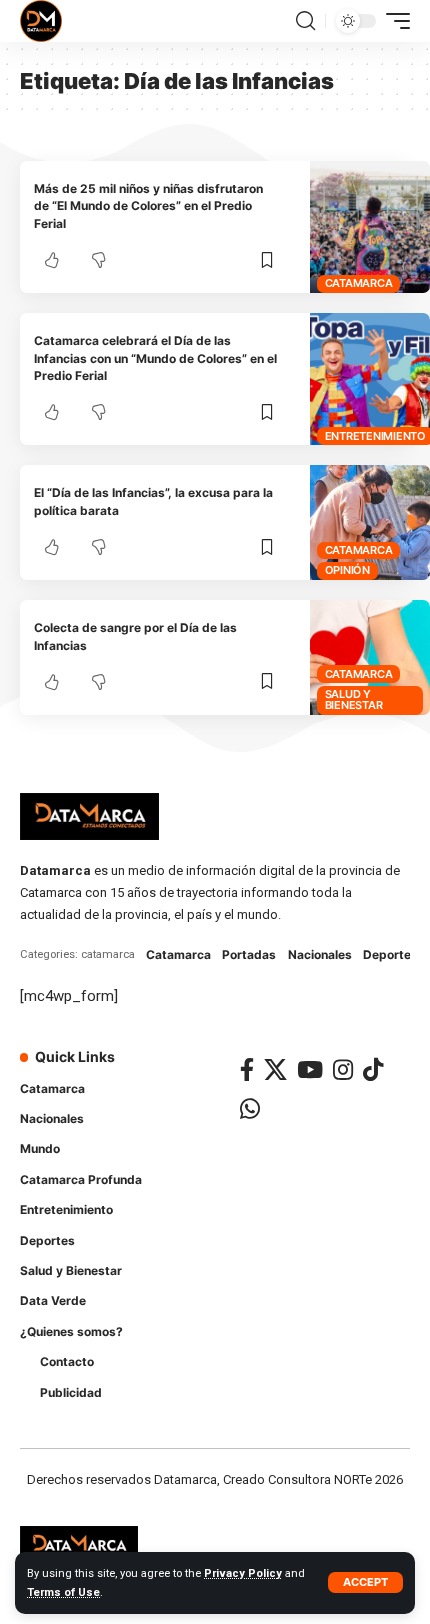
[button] (365, 1582)
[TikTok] (373, 1069)
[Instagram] (343, 1069)
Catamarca (359, 283)
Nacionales (320, 954)
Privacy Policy (243, 1573)
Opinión (347, 570)
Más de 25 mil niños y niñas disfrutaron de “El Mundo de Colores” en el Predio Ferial (148, 206)
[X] (275, 1069)
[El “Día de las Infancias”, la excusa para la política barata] (370, 522)
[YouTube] (310, 1069)
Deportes (390, 954)
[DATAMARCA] (41, 21)
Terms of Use (63, 1592)
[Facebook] (247, 1069)
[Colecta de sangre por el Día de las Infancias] (370, 657)
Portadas (249, 954)
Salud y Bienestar (354, 699)
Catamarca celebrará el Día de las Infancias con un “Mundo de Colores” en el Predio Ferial (155, 358)
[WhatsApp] (250, 1108)
